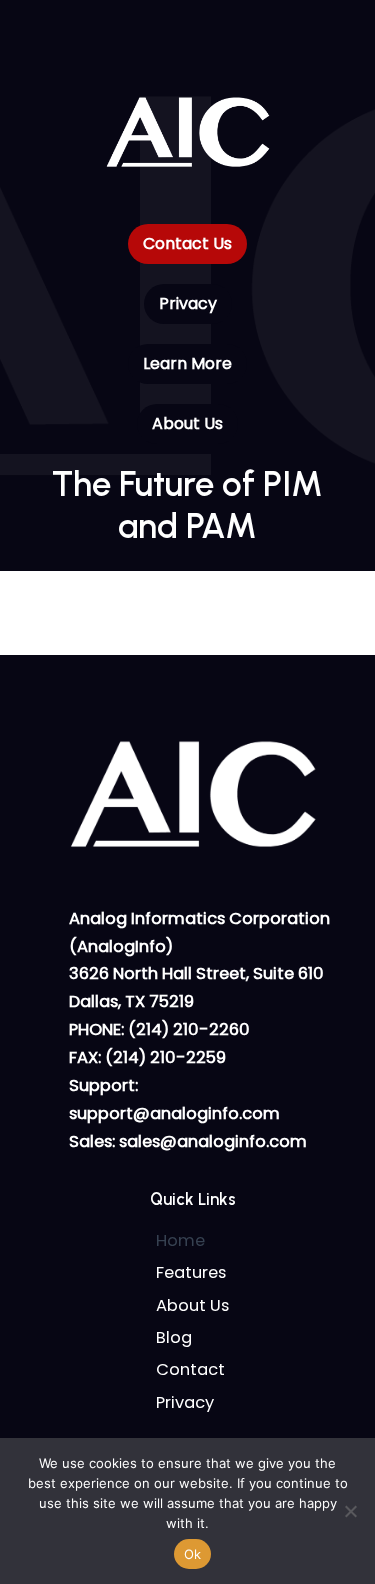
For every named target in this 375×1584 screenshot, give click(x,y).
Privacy (185, 1402)
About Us (192, 1305)
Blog (174, 1337)
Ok (193, 1554)
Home (180, 1240)
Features (191, 1272)
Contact (190, 1369)
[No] (350, 1511)
